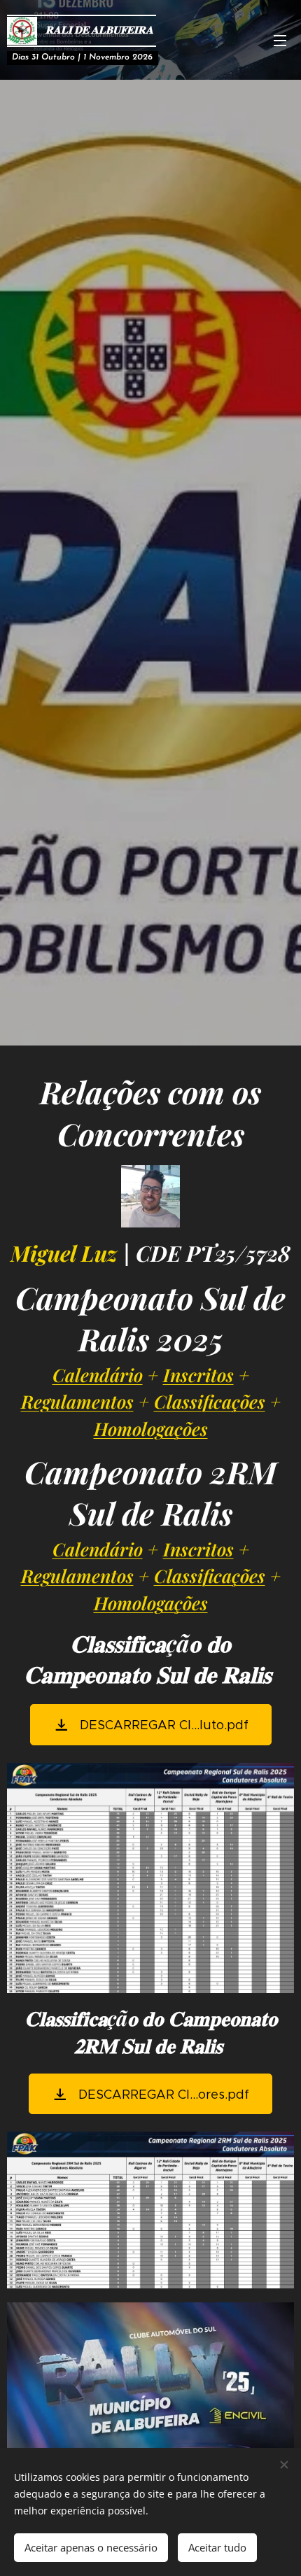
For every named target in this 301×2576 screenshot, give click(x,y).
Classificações (210, 1401)
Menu (280, 40)
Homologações (151, 1428)
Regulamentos (77, 1401)
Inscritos (198, 1374)
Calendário (98, 1374)
